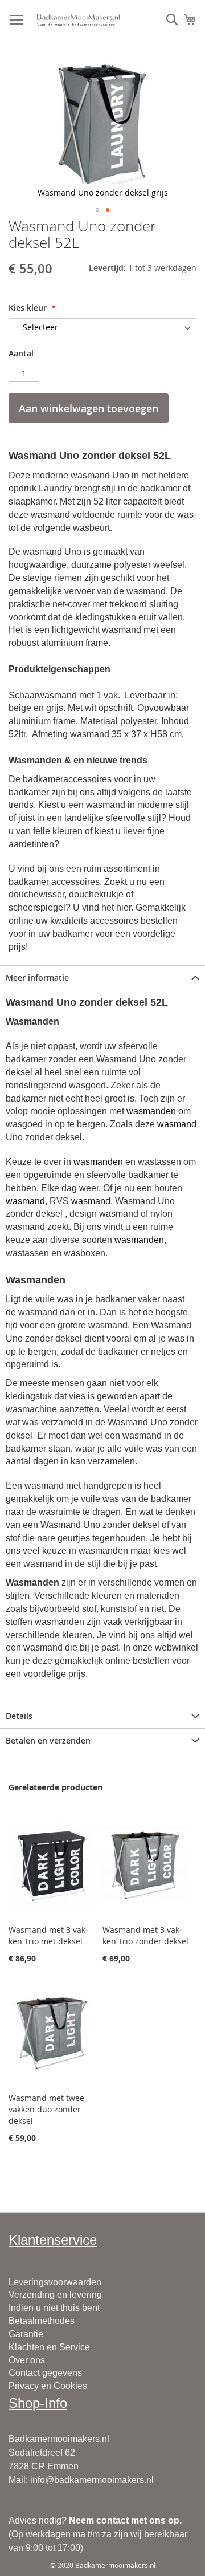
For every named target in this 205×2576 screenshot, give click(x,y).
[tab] (102, 978)
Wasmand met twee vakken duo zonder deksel (46, 2109)
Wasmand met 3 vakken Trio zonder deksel (145, 1935)
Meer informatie (37, 978)
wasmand (177, 1124)
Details (19, 1716)
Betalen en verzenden (48, 1740)
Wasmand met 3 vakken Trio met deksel (48, 1935)
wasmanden (151, 1111)
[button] (97, 210)
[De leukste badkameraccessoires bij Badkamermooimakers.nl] (78, 20)
